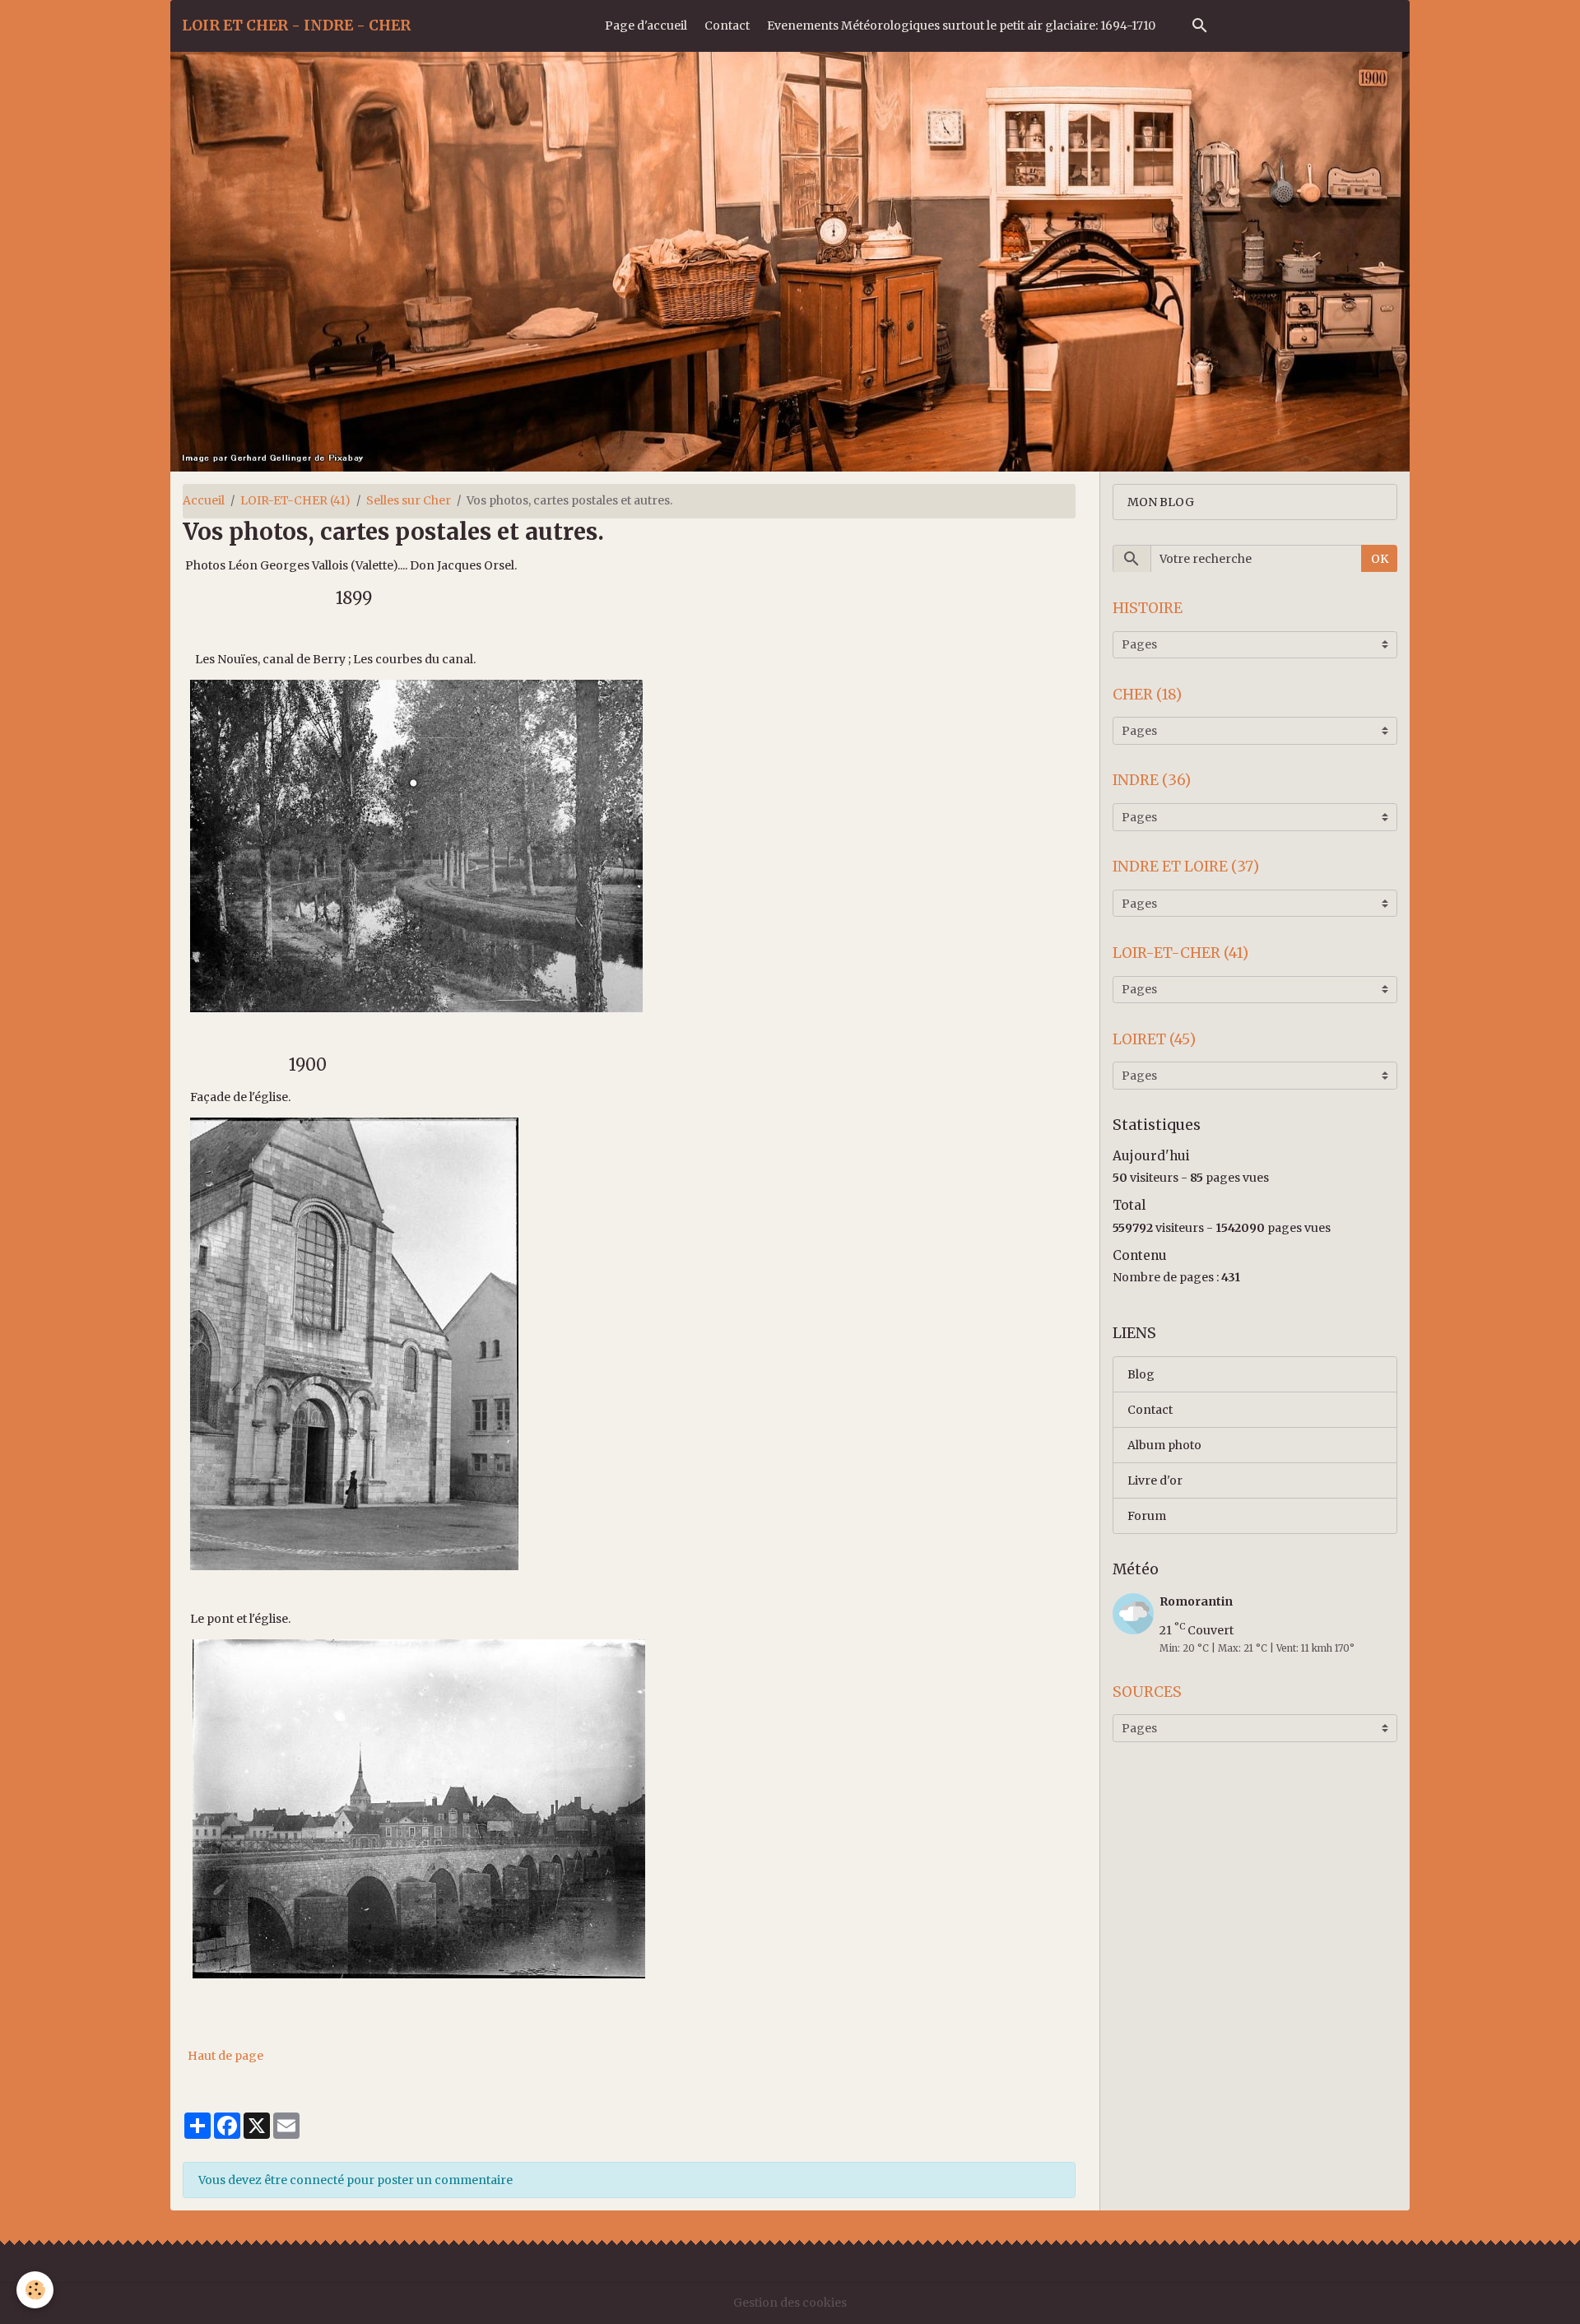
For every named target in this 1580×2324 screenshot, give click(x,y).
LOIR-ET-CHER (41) (295, 500)
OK (1380, 558)
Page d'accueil (646, 26)
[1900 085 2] (419, 1808)
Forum (1147, 1515)
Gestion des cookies (790, 2303)
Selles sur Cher (409, 500)
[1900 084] (354, 1343)
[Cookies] (35, 2290)
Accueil (204, 500)
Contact (727, 26)
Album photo (1164, 1444)
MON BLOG (1161, 501)
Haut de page (225, 2056)
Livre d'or (1155, 1480)
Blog (1141, 1373)
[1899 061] (416, 845)
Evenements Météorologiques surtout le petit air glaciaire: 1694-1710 (961, 26)
